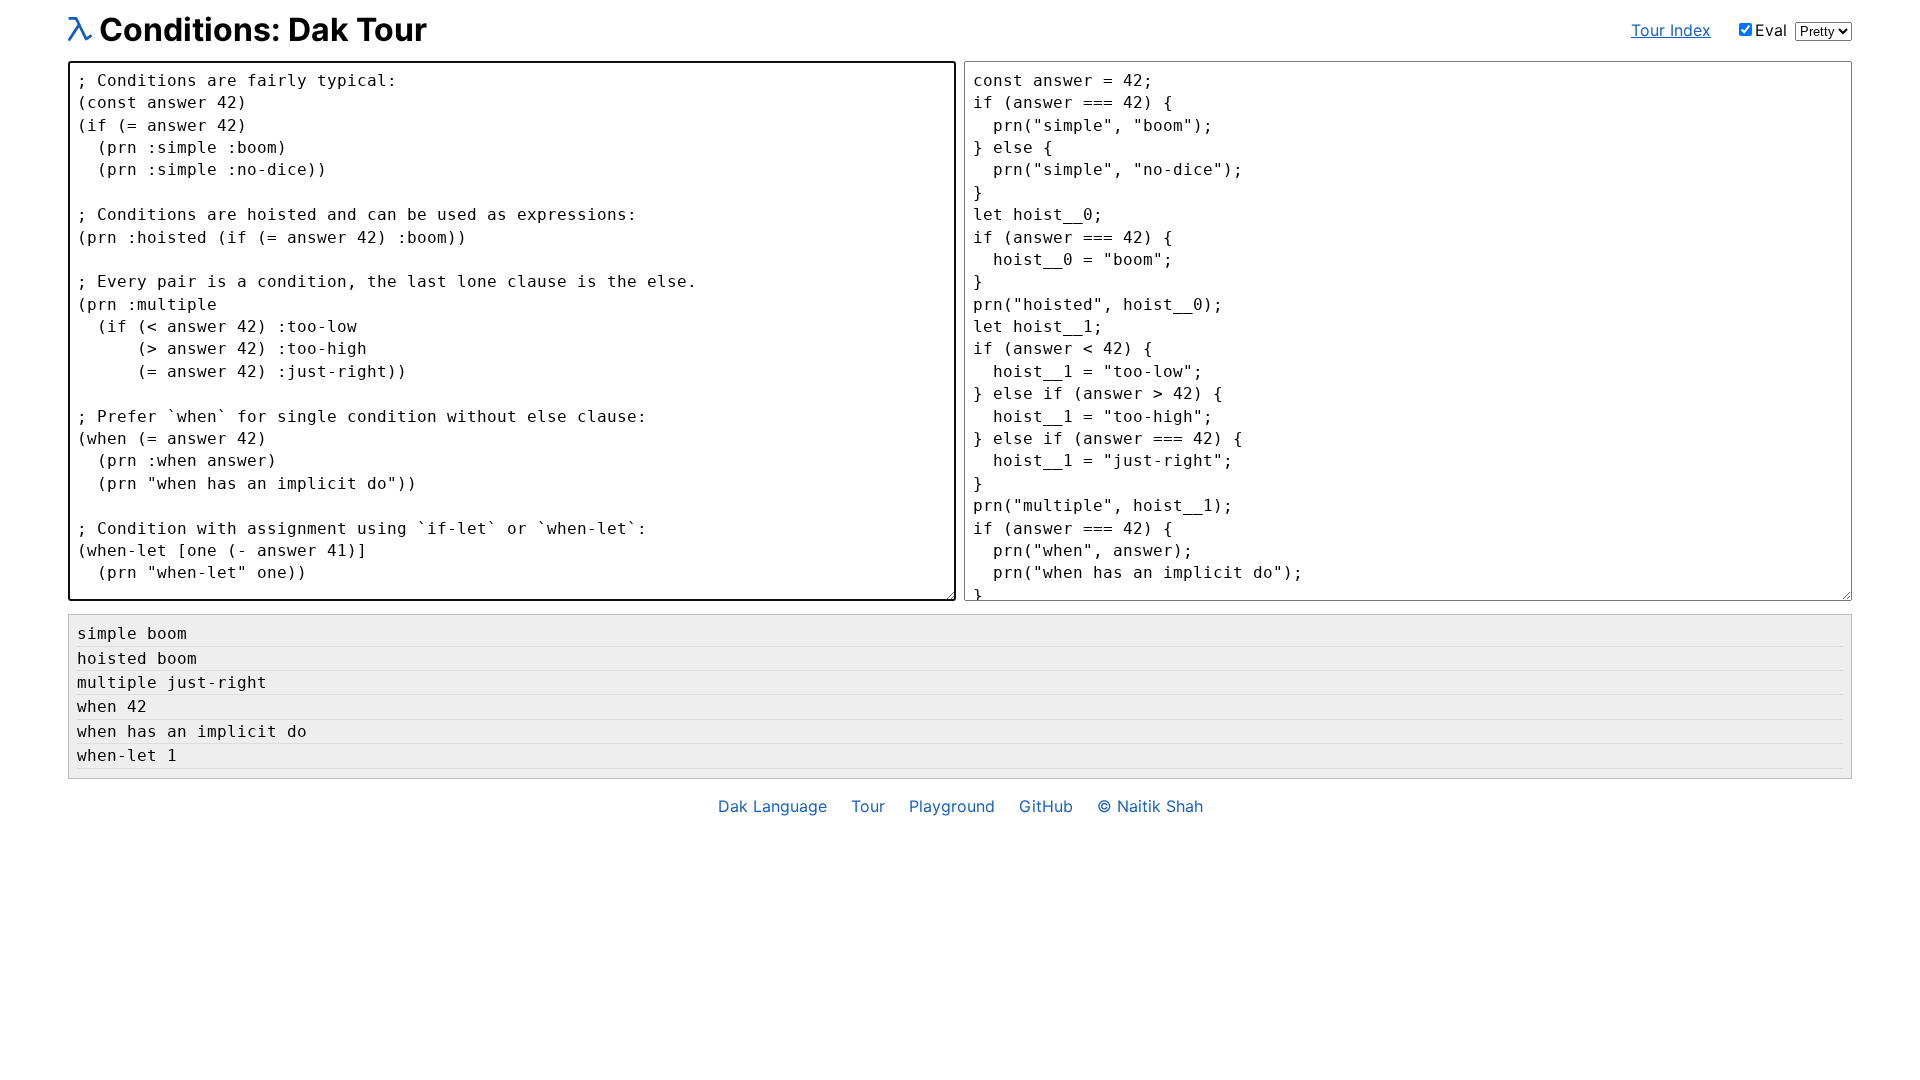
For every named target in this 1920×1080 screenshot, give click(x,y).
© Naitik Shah (1150, 806)
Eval (1771, 30)
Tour (868, 806)
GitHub (1046, 806)
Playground (952, 806)
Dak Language (772, 806)
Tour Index (1671, 30)
